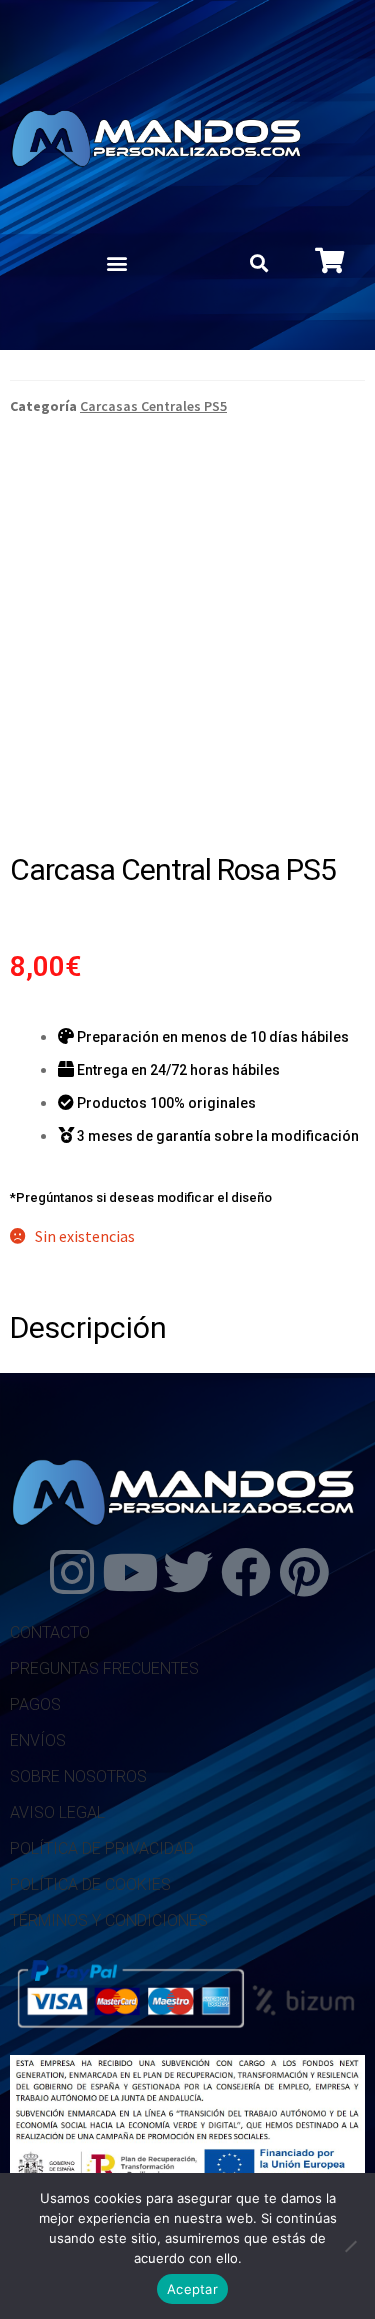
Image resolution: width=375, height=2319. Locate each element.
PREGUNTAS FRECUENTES (104, 1668)
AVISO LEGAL (57, 1812)
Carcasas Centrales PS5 (153, 406)
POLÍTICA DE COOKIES (90, 1884)
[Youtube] (130, 1572)
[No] (350, 2246)
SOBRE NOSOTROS (78, 1776)
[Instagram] (72, 1572)
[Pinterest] (304, 1572)
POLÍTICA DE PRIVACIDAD (102, 1848)
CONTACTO (50, 1632)
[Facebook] (246, 1572)
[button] (116, 263)
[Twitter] (188, 1572)
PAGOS (35, 1704)
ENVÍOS (38, 1740)
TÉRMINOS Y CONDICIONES (109, 1920)
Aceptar (192, 2289)
